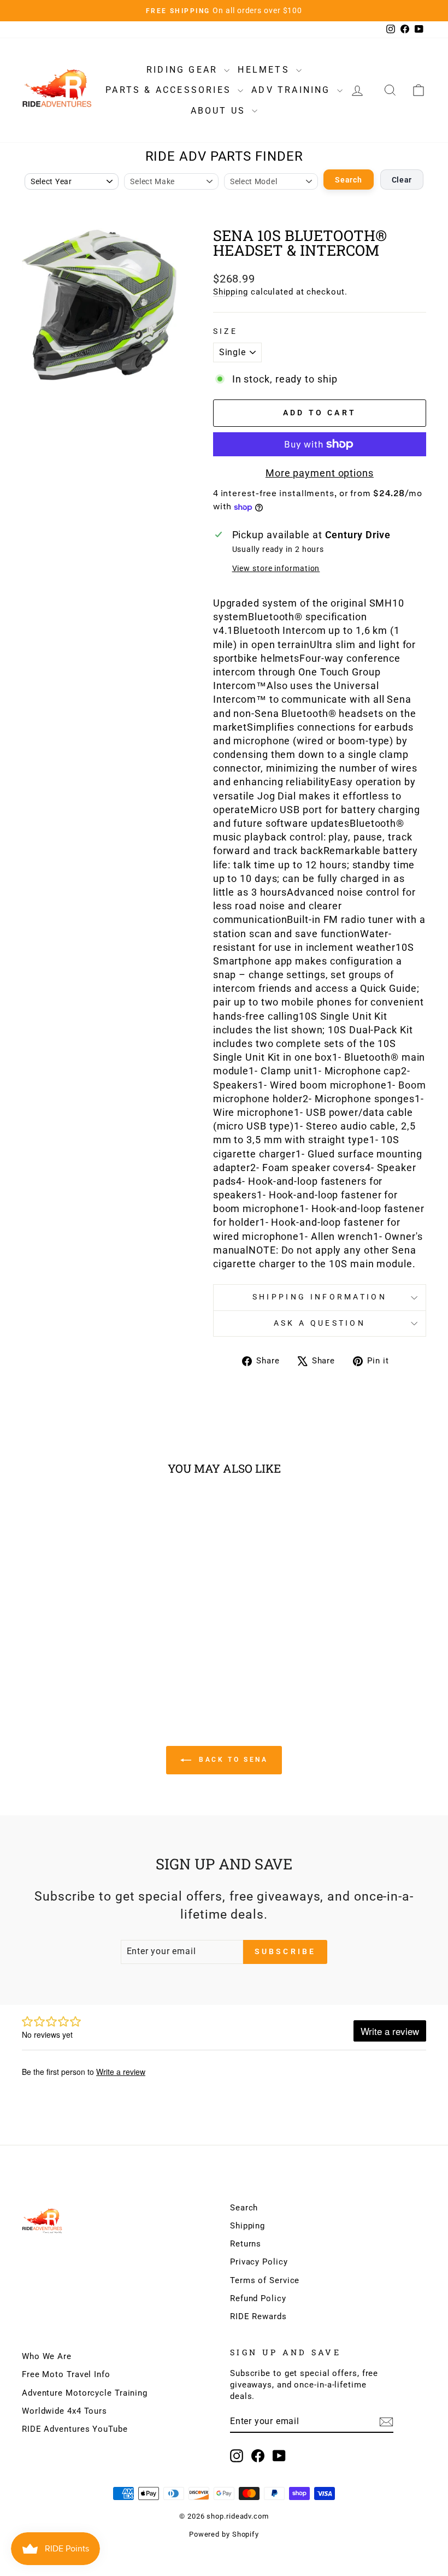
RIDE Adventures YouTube (75, 2429)
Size (225, 331)
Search (348, 180)
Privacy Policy (259, 2262)
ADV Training (293, 90)
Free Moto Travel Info (66, 2374)
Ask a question (320, 1323)
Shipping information (320, 1297)
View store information (276, 569)
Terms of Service (265, 2280)
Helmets (266, 70)
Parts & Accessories (170, 90)
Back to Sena (232, 1760)
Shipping (231, 292)
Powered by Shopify (224, 2534)
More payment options (320, 473)
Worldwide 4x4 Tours (64, 2411)
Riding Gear (184, 70)
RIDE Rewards (258, 2316)
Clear (402, 180)
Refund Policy (258, 2298)
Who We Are (47, 2356)
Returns (246, 2244)
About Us (220, 111)
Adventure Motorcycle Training (85, 2393)
